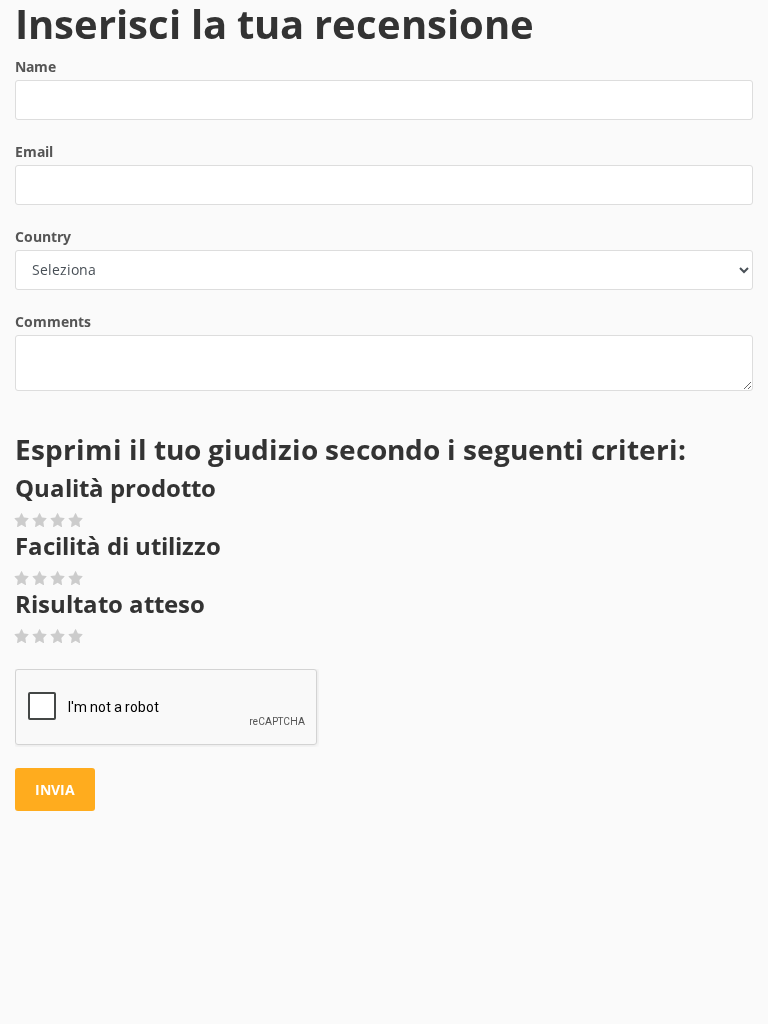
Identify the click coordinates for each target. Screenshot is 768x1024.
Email (34, 151)
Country (43, 236)
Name (35, 66)
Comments (53, 321)
